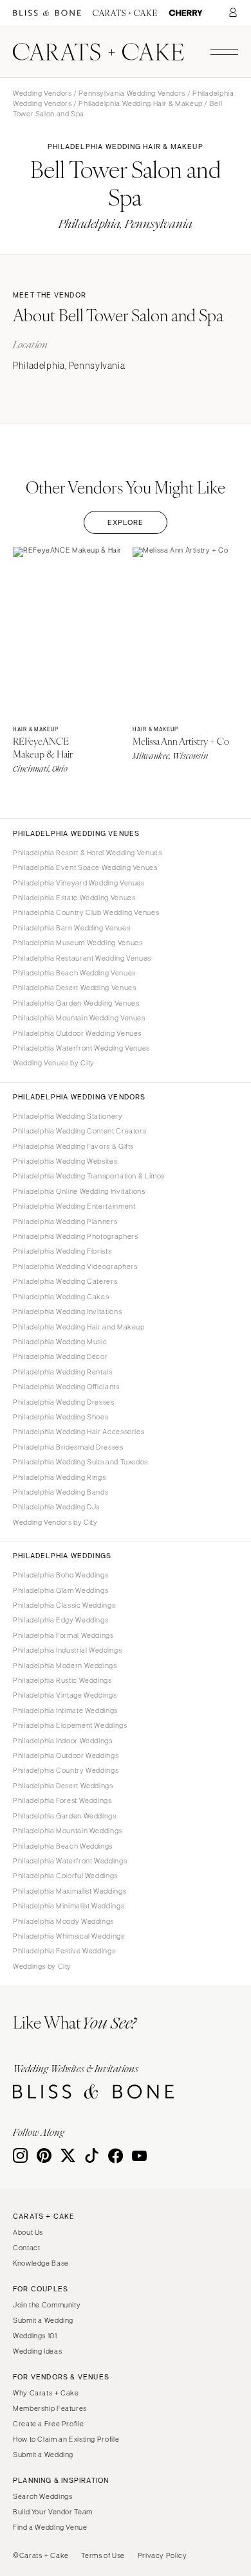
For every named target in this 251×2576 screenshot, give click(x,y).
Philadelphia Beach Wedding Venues (74, 973)
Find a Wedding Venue (50, 2527)
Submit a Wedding (43, 2320)
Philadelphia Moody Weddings (63, 1921)
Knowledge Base (41, 2263)
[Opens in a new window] (47, 13)
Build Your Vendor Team (53, 2512)
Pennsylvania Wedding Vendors (132, 93)
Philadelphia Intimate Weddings (65, 1710)
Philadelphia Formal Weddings (63, 1635)
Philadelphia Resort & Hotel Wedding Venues (87, 853)
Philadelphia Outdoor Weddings (66, 1755)
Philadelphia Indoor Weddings (63, 1741)
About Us (28, 2232)
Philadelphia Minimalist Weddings (69, 1906)
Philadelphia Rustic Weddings (62, 1680)
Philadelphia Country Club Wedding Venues (86, 912)
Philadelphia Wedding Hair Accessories (79, 1432)
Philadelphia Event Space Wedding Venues (85, 867)
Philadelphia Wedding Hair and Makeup (79, 1327)
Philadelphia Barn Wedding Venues (71, 928)
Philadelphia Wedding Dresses (64, 1402)
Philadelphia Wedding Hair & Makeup (140, 103)
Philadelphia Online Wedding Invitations (79, 1191)
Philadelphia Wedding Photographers (75, 1236)
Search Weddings (42, 2496)
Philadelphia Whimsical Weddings (69, 1936)
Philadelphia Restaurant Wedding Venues (82, 958)
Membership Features (50, 2408)
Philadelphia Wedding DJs (56, 1507)
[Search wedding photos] (186, 13)
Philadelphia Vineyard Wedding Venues (79, 883)
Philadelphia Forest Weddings (62, 1800)
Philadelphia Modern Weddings (65, 1666)
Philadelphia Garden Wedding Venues (76, 1003)
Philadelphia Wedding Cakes (61, 1297)
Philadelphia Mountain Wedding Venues (79, 1018)
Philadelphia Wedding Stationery (68, 1116)
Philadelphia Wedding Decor (60, 1356)
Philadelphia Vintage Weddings (65, 1695)
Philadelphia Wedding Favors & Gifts (73, 1146)
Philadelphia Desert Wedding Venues (74, 988)
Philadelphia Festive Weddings (64, 1951)
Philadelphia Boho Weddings (60, 1575)
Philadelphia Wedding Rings (59, 1477)
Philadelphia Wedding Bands (60, 1492)
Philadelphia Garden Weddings (65, 1816)
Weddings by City (42, 1966)
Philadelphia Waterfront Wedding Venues (81, 1048)
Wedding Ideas (37, 2351)
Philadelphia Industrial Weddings (67, 1650)
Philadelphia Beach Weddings (63, 1846)
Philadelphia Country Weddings (66, 1770)
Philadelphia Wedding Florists (62, 1251)
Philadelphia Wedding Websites (65, 1161)
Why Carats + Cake (46, 2393)
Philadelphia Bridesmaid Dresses (68, 1447)
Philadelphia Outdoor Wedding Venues (77, 1033)
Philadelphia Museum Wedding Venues (78, 943)
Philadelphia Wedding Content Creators (79, 1131)
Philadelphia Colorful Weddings (65, 1876)
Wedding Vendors (42, 93)
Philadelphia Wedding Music (60, 1342)
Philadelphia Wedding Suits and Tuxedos (80, 1462)
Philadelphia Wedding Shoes (60, 1417)
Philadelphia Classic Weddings (64, 1605)
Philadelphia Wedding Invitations (67, 1311)
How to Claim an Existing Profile (66, 2439)
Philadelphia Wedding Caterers (65, 1281)
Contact (26, 2248)
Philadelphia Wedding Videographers (75, 1266)
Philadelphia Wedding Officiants (66, 1387)
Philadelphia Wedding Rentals (63, 1372)
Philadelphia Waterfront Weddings (70, 1861)
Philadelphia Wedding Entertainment (74, 1206)
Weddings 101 (35, 2336)
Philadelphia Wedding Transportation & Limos (89, 1176)
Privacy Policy (163, 2555)
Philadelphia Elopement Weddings (70, 1725)
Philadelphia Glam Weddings (60, 1590)
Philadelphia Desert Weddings (63, 1786)
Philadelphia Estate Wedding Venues (74, 898)
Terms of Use (103, 2555)
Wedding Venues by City (54, 1063)
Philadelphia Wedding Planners (65, 1221)
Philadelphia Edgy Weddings (60, 1620)
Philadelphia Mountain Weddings (68, 1831)
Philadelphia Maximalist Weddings (70, 1891)
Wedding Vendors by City (55, 1522)
